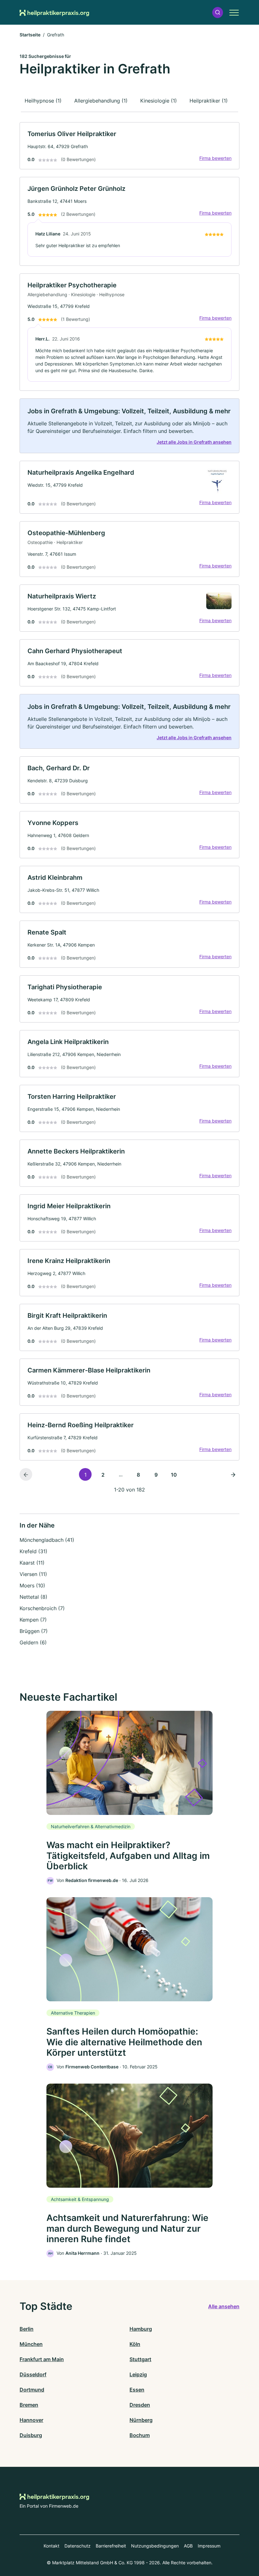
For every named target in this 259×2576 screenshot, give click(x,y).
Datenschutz (78, 2546)
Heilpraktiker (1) (209, 101)
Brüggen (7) (34, 1631)
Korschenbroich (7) (42, 1608)
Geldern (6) (33, 1642)
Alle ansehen (224, 2306)
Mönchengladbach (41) (47, 1540)
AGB (188, 2546)
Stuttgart (140, 2359)
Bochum (140, 2435)
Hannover (31, 2420)
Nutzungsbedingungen (155, 2546)
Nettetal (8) (33, 1597)
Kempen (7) (33, 1620)
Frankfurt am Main (42, 2359)
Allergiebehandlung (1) (101, 101)
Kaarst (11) (32, 1563)
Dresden (140, 2405)
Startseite (30, 35)
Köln (135, 2344)
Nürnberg (141, 2420)
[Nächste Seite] (233, 1474)
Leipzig (138, 2374)
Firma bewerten (215, 158)
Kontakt (51, 2546)
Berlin (27, 2329)
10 (174, 1475)
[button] (218, 13)
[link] (129, 146)
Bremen (29, 2405)
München (31, 2344)
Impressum (209, 2546)
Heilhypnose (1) (43, 101)
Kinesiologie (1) (159, 101)
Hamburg (141, 2329)
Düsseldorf (33, 2374)
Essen (137, 2390)
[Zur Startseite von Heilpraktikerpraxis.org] (54, 12)
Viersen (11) (33, 1574)
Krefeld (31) (33, 1551)
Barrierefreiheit (111, 2546)
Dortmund (32, 2390)
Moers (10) (32, 1585)
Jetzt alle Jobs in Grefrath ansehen (194, 442)
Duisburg (31, 2435)
